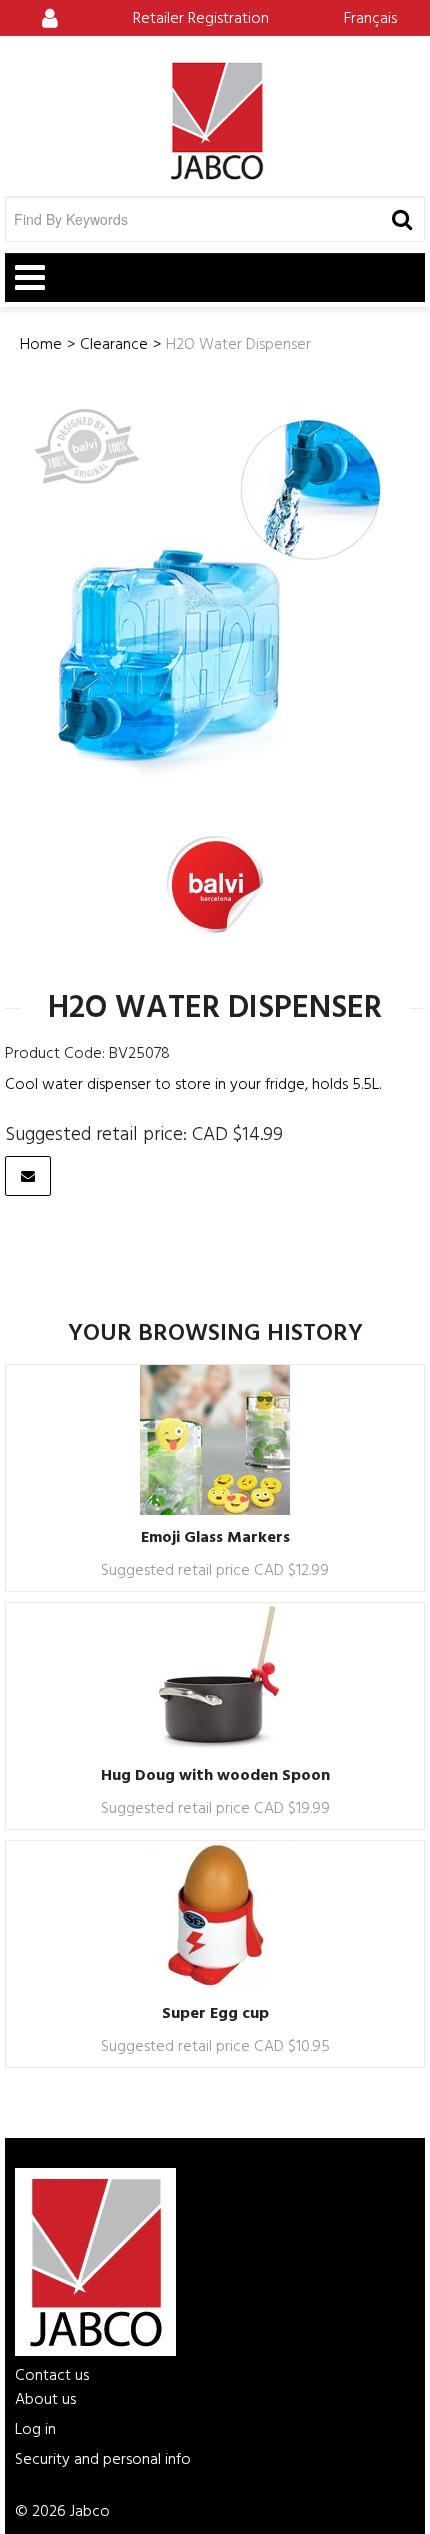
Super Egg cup (215, 2014)
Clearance (114, 345)
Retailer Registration (201, 19)
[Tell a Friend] (28, 1176)
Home (41, 345)
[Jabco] (215, 121)
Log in (35, 2430)
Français (370, 19)
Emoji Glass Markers (215, 1538)
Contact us (52, 2376)
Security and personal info (103, 2460)
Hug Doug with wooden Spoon (215, 1776)
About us (45, 2400)
